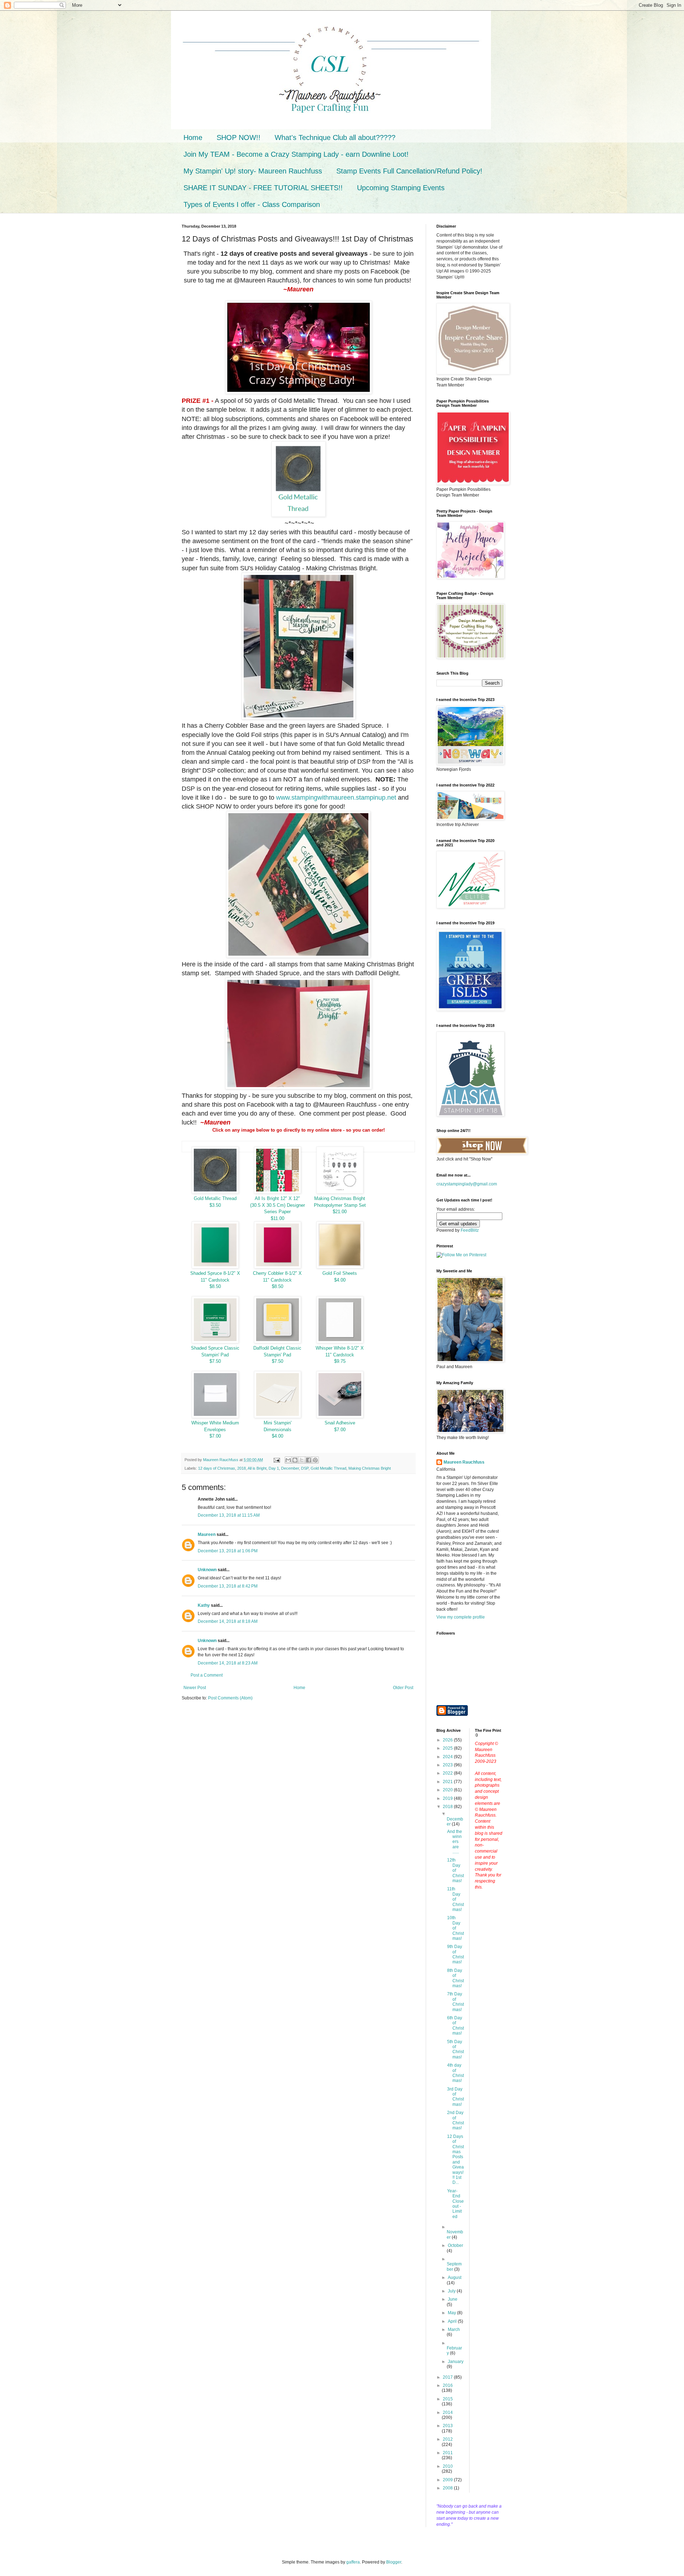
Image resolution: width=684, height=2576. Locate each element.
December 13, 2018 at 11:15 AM (229, 1515)
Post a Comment (207, 1675)
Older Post (403, 1688)
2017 (448, 2377)
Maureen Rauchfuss (464, 1462)
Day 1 (274, 1468)
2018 (242, 1468)
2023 (448, 1765)
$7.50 (215, 1361)
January (456, 2362)
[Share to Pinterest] (315, 1460)
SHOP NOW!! (239, 137)
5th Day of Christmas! (455, 2049)
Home (193, 137)
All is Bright (257, 1468)
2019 (448, 1798)
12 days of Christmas (217, 1468)
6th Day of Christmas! (455, 2026)
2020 (448, 1790)
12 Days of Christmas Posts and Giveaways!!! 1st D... (455, 2160)
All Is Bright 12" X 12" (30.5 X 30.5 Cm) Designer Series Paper (278, 1205)
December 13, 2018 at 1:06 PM (228, 1551)
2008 (448, 2488)
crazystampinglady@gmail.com (467, 1184)
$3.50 (215, 1205)
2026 (448, 1740)
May (452, 2313)
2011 (448, 2453)
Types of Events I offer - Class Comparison (252, 204)
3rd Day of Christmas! (455, 2097)
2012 (448, 2439)
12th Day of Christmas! (455, 1870)
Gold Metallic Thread (215, 1198)
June (453, 2299)
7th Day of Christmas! (455, 2002)
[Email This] (288, 1460)
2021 (448, 1782)
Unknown (207, 1570)
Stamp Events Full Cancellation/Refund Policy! (409, 171)
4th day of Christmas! (455, 2073)
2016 (448, 2385)
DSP (305, 1468)
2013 (448, 2426)
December (290, 1468)
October (455, 2245)
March (454, 2330)
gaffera (353, 2562)
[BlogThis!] (295, 1460)
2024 (448, 1757)
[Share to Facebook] (309, 1460)
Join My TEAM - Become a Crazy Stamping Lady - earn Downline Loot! (296, 154)
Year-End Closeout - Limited (455, 2204)
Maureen (207, 1534)
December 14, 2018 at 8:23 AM (228, 1663)
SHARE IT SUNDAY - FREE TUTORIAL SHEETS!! (263, 188)
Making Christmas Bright (370, 1468)
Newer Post (195, 1688)
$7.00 (215, 1436)
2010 (448, 2466)
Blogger (394, 2562)
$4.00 (340, 1280)
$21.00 (340, 1212)
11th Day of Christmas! (455, 1899)
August (455, 2278)
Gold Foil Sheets (340, 1273)
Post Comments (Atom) (230, 1698)
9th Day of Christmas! (455, 1954)
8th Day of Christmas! (455, 1978)
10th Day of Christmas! (455, 1928)
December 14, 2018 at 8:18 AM (228, 1621)
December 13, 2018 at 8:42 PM (228, 1586)
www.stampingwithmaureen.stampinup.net (336, 798)
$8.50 (215, 1286)
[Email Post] (276, 1460)
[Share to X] (302, 1460)
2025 (448, 1748)
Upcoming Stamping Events (401, 188)
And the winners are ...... (455, 1842)
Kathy (204, 1605)
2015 (448, 2399)
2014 (448, 2413)
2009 (448, 2480)
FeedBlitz (470, 1230)
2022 (448, 1773)
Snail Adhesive (340, 1423)
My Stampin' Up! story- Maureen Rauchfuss (253, 171)
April (453, 2321)
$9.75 (340, 1361)
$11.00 (278, 1218)
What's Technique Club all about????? (335, 137)
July (452, 2291)
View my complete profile (461, 1617)
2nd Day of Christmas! (455, 2120)
